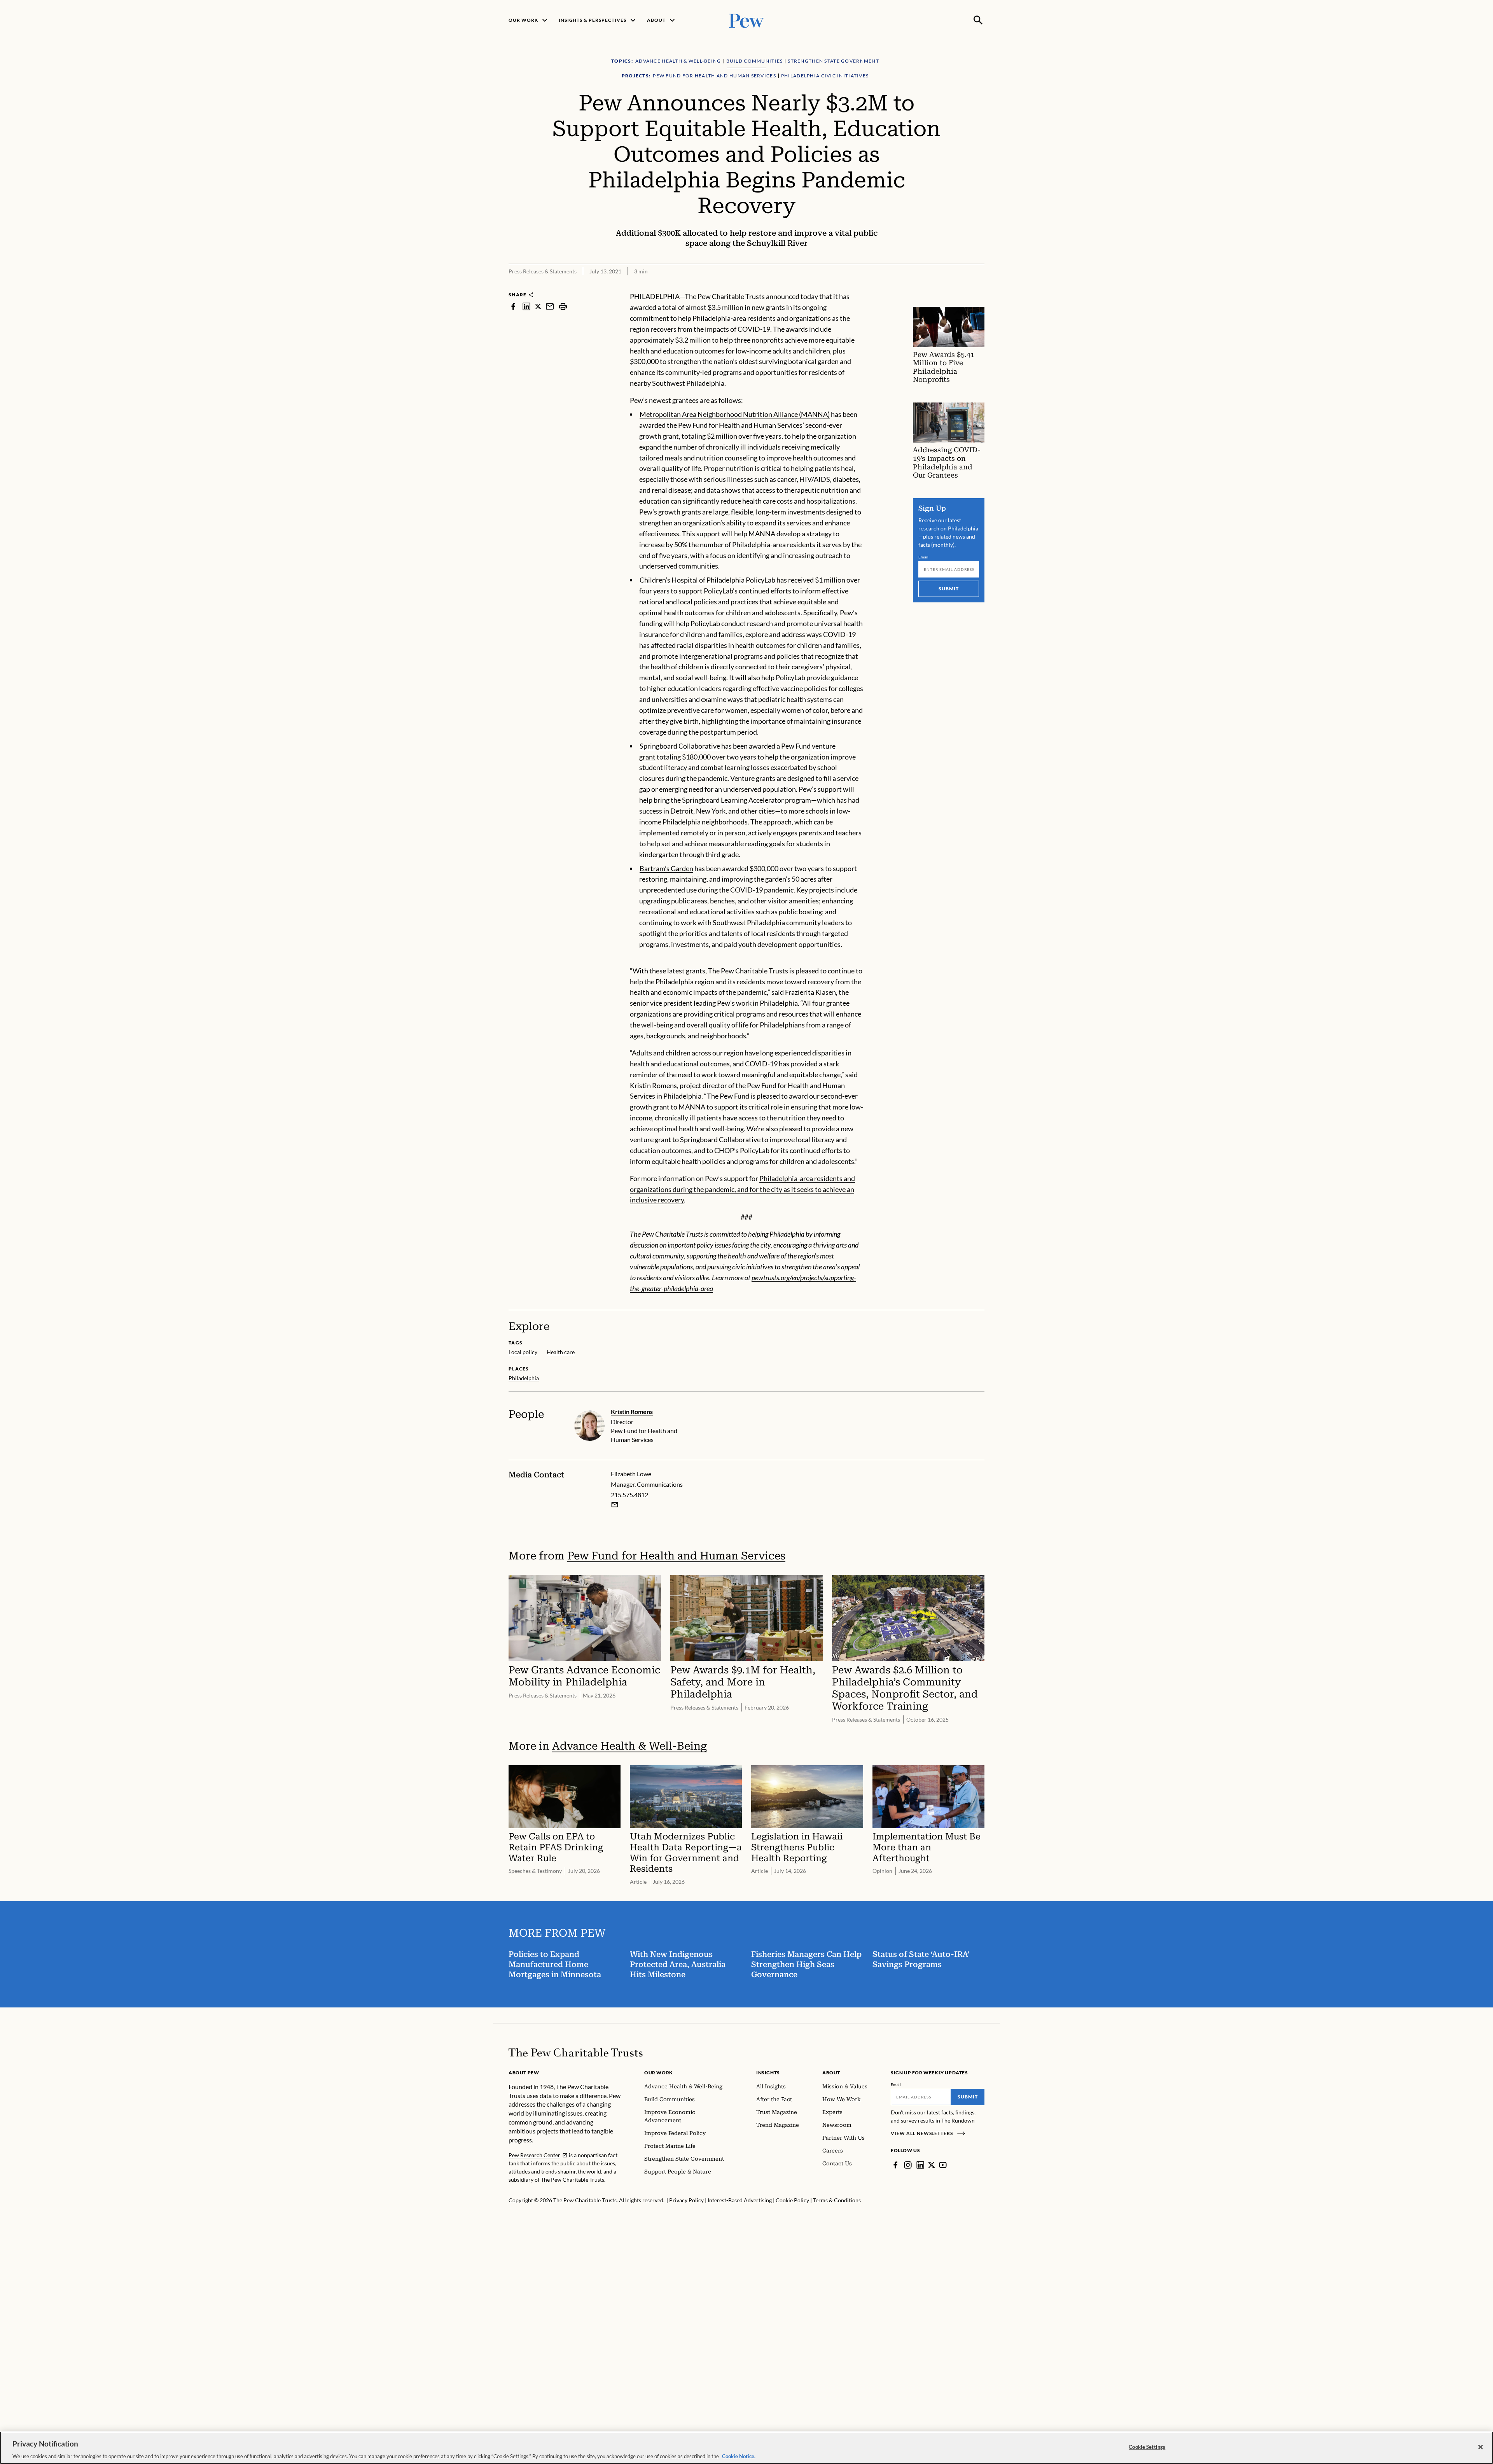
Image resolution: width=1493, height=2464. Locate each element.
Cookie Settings (1147, 2446)
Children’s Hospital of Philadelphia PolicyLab (707, 580)
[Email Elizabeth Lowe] (615, 1505)
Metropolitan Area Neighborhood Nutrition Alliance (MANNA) (735, 414)
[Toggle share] (980, 286)
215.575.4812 (629, 1495)
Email (924, 557)
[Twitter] (932, 2165)
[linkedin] (526, 306)
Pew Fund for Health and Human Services (676, 1556)
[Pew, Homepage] (746, 20)
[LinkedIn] (920, 2165)
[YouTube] (943, 2165)
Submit (949, 589)
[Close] (1481, 2447)
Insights (768, 2073)
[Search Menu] (978, 20)
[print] (563, 306)
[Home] (576, 2053)
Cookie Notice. (739, 2456)
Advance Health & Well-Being (629, 1746)
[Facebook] (895, 2165)
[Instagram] (908, 2165)
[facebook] (513, 306)
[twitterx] (538, 306)
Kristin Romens (632, 1411)
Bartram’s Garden (666, 868)
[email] (550, 306)
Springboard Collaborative (680, 746)
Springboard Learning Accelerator (733, 800)
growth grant (659, 436)
